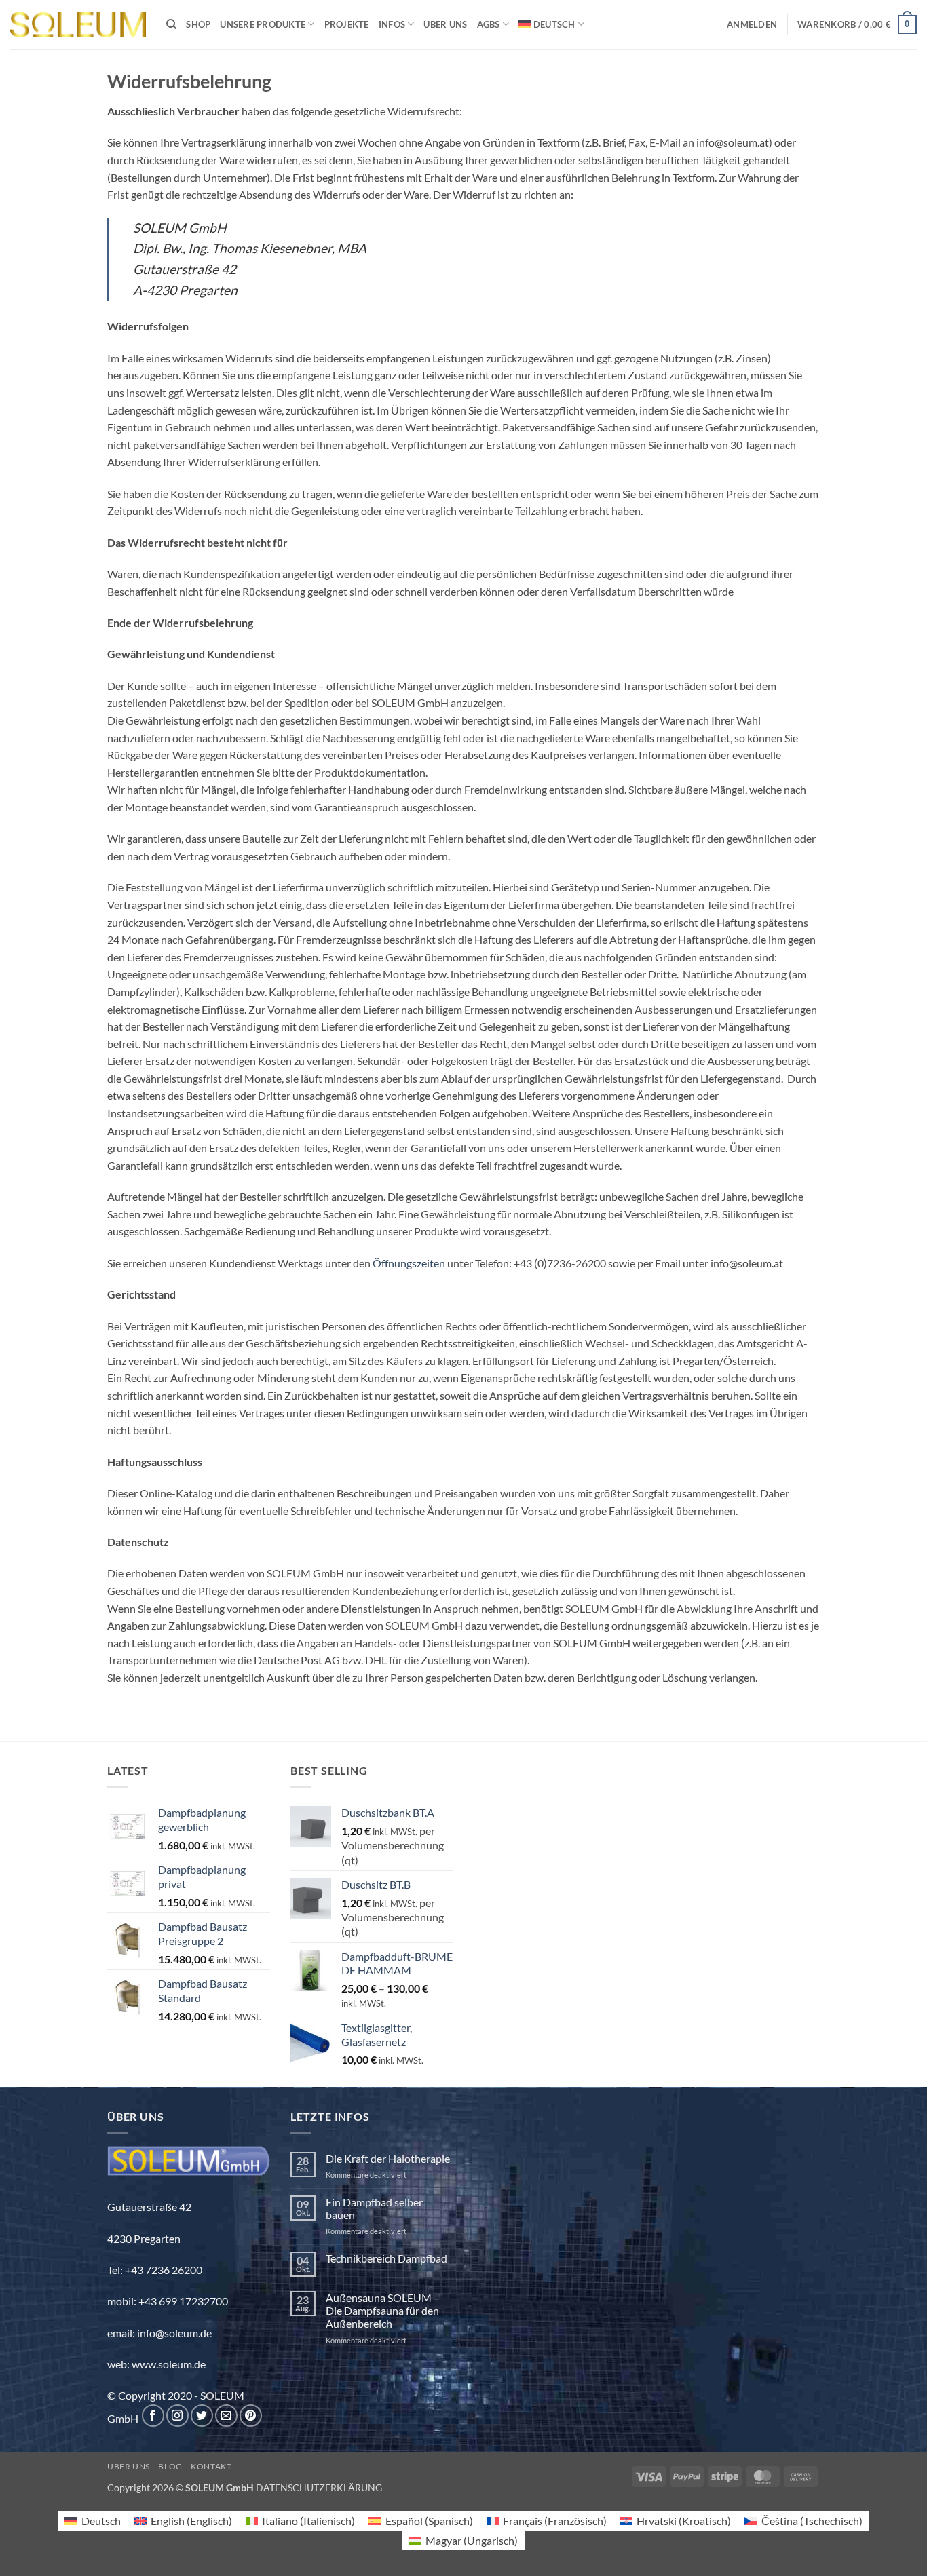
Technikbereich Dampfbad (386, 2258)
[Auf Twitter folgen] (202, 2416)
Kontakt (211, 2466)
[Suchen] (171, 24)
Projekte (347, 24)
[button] (752, 24)
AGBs (489, 24)
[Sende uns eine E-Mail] (226, 2416)
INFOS (392, 24)
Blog (170, 2466)
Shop (198, 24)
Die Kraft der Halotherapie (388, 2158)
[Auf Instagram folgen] (177, 2416)
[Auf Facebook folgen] (153, 2416)
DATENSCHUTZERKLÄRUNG (319, 2487)
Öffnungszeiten (409, 1263)
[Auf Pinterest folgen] (251, 2416)
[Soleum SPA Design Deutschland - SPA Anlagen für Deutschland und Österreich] (78, 25)
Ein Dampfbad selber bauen (374, 2208)
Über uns (445, 24)
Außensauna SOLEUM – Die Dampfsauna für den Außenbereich (383, 2310)
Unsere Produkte (263, 24)
